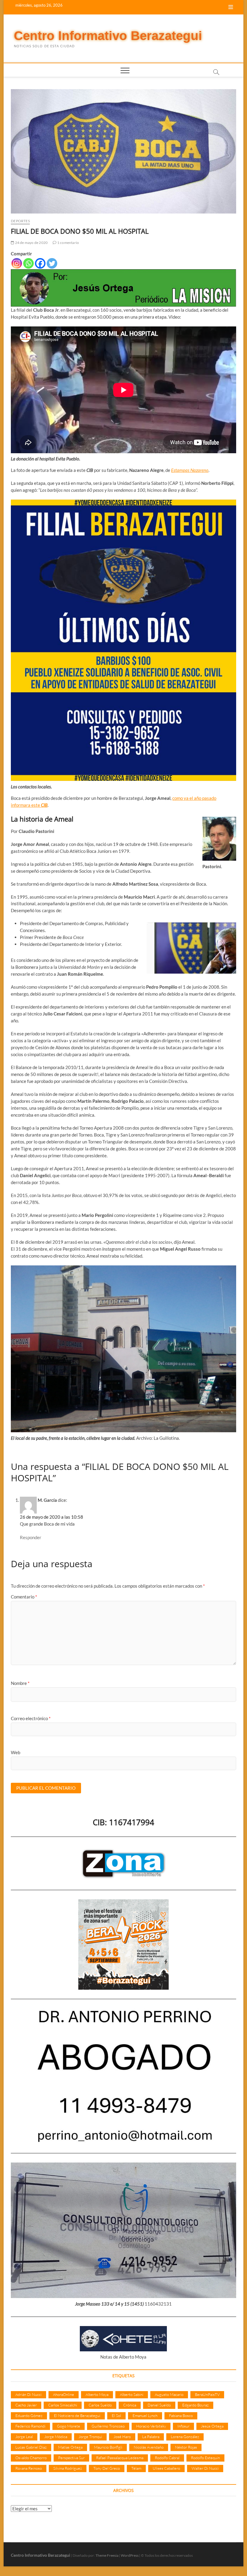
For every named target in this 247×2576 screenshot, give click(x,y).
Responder (31, 1537)
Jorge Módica (56, 2437)
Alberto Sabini (132, 2394)
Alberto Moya (97, 2394)
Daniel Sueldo (159, 2405)
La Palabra (151, 2437)
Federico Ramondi (30, 2426)
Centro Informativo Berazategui (108, 36)
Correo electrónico (31, 1718)
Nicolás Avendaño (149, 2447)
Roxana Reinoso (29, 2468)
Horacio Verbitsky (151, 2426)
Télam (136, 2468)
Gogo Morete (69, 2426)
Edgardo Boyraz (195, 2405)
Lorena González (185, 2437)
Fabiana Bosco (181, 2415)
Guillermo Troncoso (108, 2426)
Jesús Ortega (212, 2426)
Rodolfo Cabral (167, 2458)
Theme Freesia (107, 2555)
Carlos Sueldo (100, 2405)
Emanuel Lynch (145, 2415)
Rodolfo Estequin (205, 2458)
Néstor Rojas (186, 2447)
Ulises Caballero (166, 2468)
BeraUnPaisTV (207, 2394)
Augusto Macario (169, 2394)
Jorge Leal (24, 2437)
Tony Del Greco (107, 2468)
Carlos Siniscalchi (63, 2405)
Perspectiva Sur (71, 2458)
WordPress (130, 2555)
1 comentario (68, 243)
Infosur (183, 2426)
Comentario (24, 1597)
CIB (44, 805)
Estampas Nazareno (190, 470)
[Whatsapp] (28, 263)
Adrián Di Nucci (28, 2394)
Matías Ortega (70, 2447)
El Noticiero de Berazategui (77, 2415)
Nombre (20, 1683)
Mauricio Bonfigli (108, 2447)
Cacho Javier (26, 2405)
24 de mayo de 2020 (31, 243)
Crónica (130, 2405)
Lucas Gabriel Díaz (31, 2447)
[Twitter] (52, 263)
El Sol (116, 2415)
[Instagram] (17, 263)
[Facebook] (40, 263)
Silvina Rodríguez (68, 2468)
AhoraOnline (64, 2394)
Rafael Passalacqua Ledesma (120, 2458)
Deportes (20, 221)
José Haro (122, 2437)
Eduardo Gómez (29, 2415)
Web (16, 1752)
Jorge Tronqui (90, 2437)
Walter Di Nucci (205, 2468)
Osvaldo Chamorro (31, 2458)
